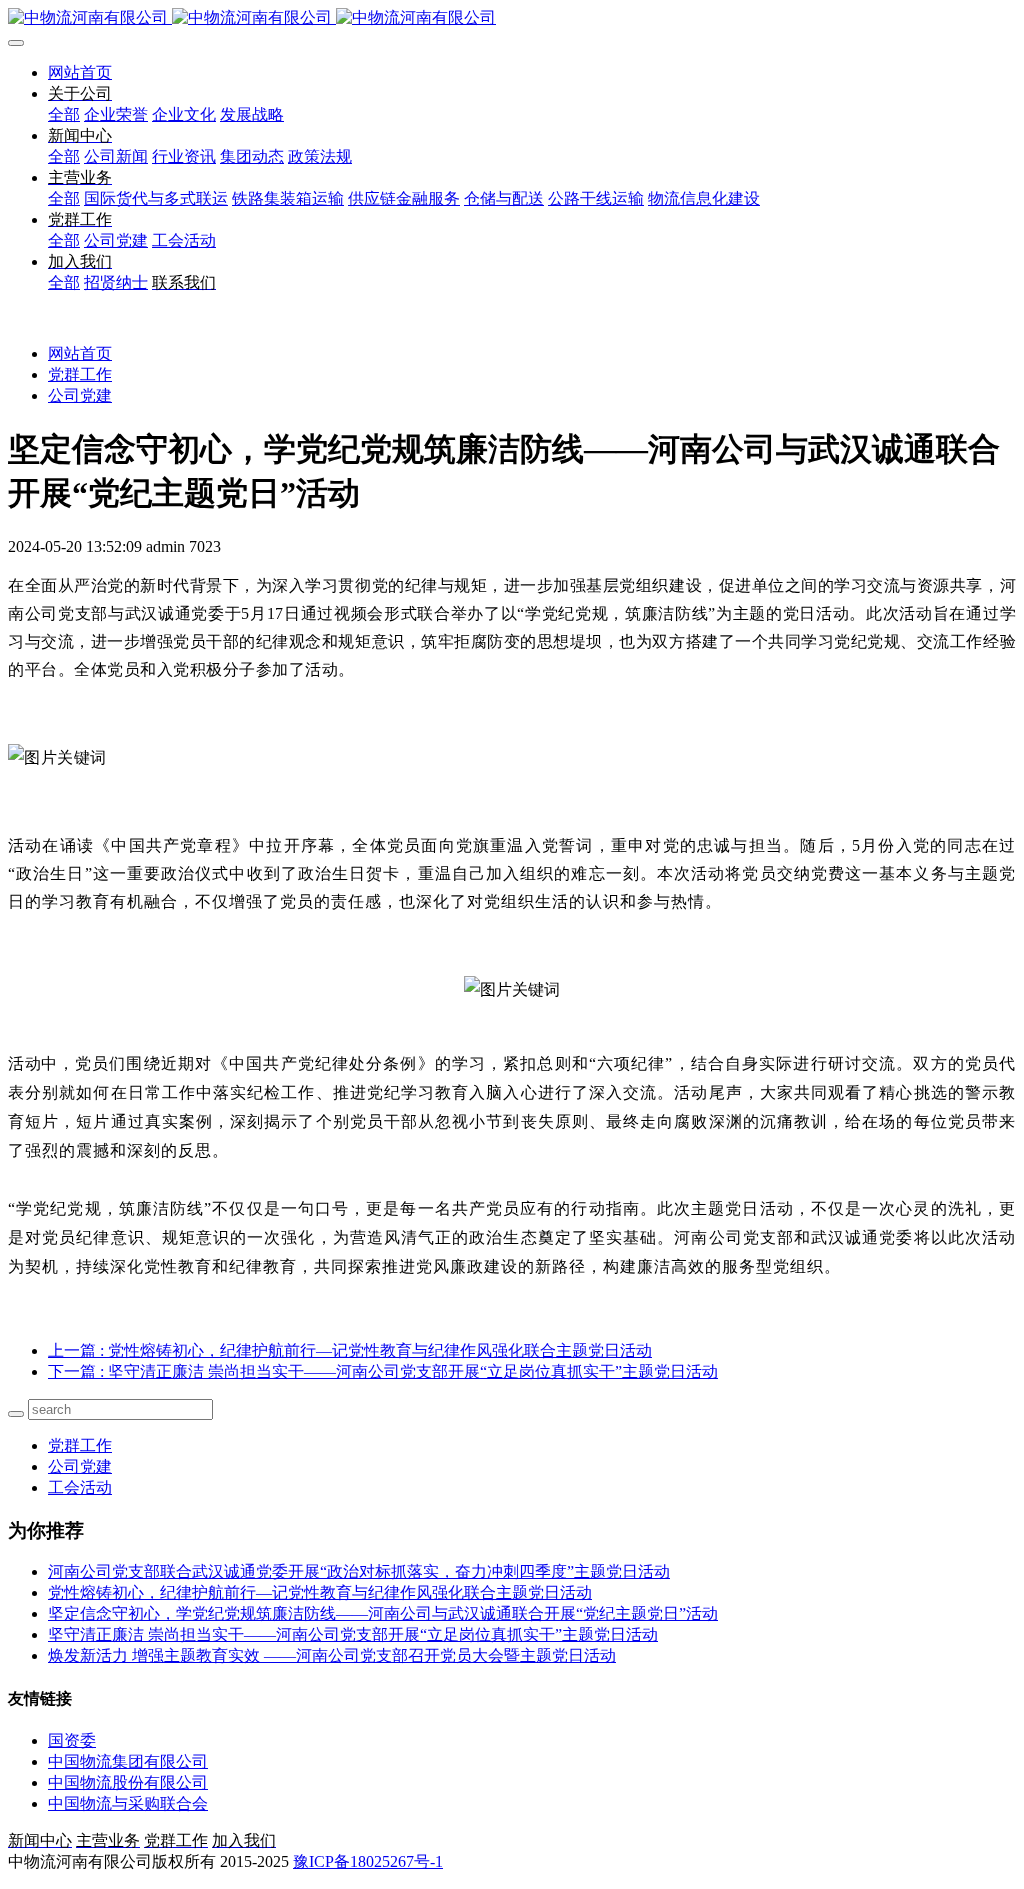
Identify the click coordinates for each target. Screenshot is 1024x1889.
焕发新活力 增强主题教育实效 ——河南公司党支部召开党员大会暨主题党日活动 (332, 1655)
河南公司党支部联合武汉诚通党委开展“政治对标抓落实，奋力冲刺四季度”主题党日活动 (359, 1571)
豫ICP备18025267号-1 (368, 1861)
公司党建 (80, 395)
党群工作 (80, 374)
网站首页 (80, 72)
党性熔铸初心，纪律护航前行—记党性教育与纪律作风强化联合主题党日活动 (320, 1592)
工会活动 (80, 1487)
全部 (64, 114)
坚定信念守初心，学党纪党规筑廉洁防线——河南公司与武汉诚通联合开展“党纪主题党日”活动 (383, 1613)
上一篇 (350, 1350)
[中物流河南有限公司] (512, 18)
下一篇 (383, 1371)
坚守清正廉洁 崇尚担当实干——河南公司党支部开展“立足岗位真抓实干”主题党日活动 (353, 1634)
